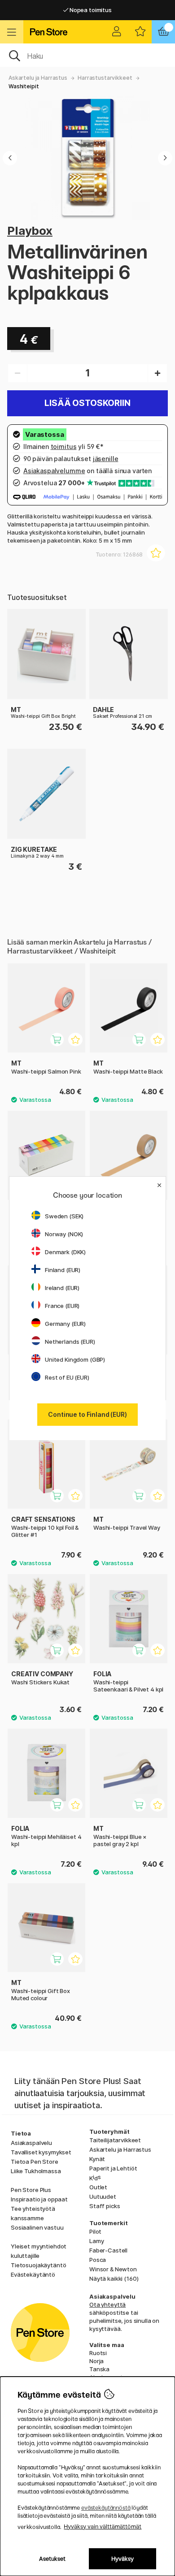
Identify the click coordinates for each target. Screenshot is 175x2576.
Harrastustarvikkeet (105, 78)
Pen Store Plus (31, 2190)
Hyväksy (122, 2559)
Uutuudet (103, 2196)
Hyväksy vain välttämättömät (103, 2526)
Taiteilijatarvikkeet (115, 2140)
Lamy (96, 2241)
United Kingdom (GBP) (75, 1359)
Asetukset (52, 2559)
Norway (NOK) (64, 1234)
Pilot (95, 2231)
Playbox (30, 231)
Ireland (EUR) (62, 1288)
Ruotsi (98, 2353)
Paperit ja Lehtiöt (113, 2168)
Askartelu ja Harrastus (38, 78)
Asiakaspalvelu (31, 2143)
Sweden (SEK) (64, 1216)
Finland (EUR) (63, 1270)
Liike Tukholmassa (36, 2171)
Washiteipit (24, 86)
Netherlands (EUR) (70, 1342)
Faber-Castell (108, 2250)
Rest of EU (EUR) (67, 1377)
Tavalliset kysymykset (41, 2152)
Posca (98, 2260)
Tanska (99, 2369)
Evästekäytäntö (33, 2274)
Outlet (98, 2187)
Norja (96, 2361)
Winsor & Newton (113, 2269)
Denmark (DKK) (65, 1252)
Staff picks (105, 2206)
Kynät (97, 2159)
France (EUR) (62, 1306)
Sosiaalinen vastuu (37, 2227)
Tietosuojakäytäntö (38, 2265)
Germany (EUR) (65, 1324)
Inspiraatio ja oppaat (39, 2199)
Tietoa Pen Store (35, 2162)
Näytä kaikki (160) (114, 2278)
